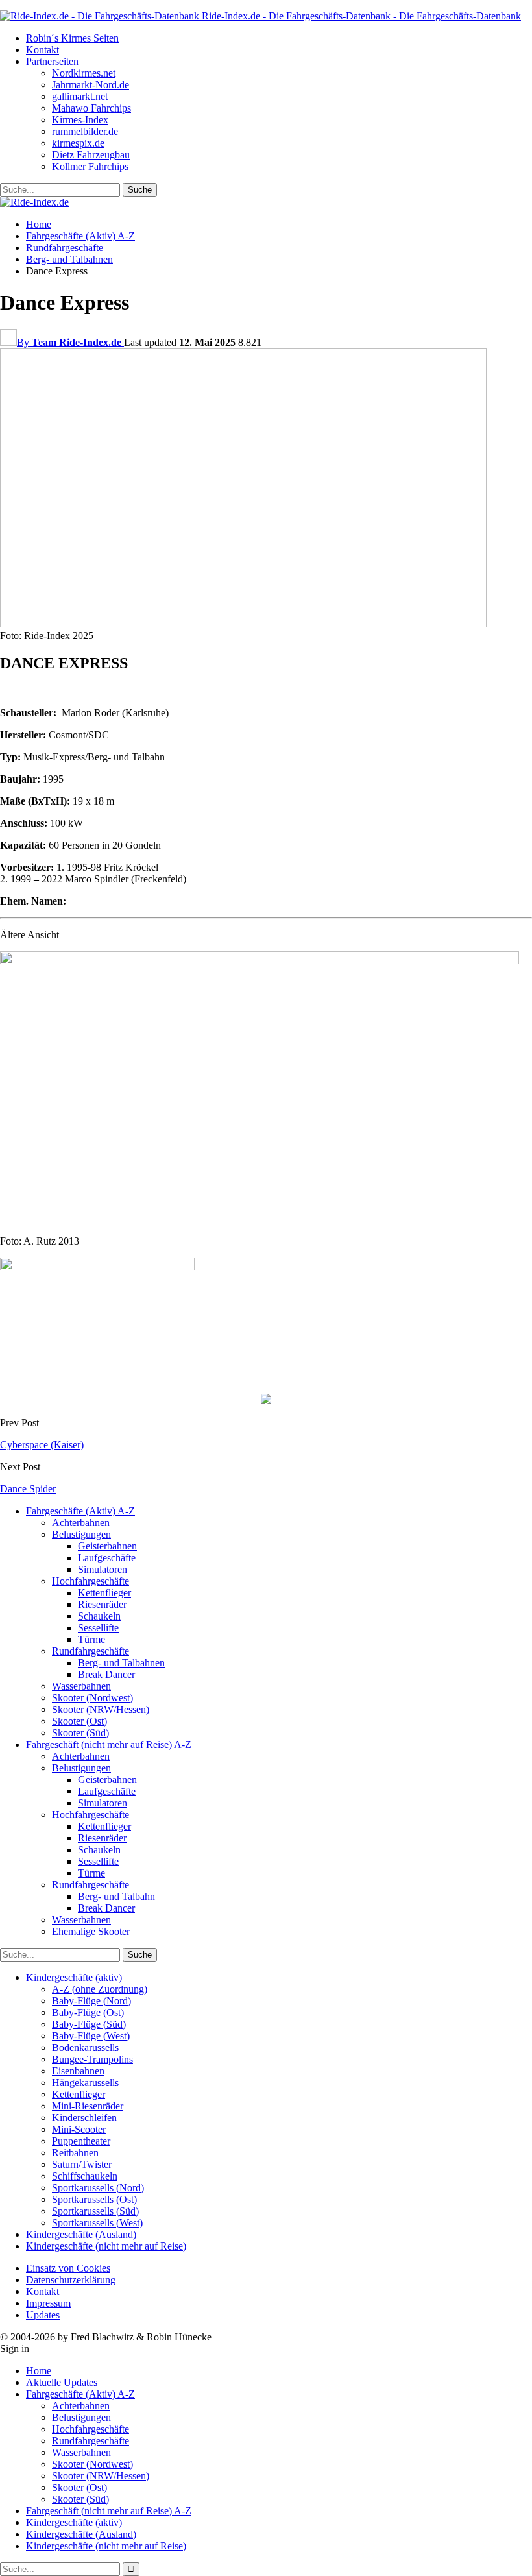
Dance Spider (28, 1489)
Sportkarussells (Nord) (98, 2188)
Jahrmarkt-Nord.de (91, 85)
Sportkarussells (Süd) (95, 2211)
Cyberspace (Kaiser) (42, 1445)
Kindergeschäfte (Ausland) (81, 2234)
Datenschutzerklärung (71, 2280)
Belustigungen (81, 1534)
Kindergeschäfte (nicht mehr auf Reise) (106, 2246)
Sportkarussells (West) (97, 2223)
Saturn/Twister (82, 2164)
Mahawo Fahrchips (91, 108)
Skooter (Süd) (80, 1733)
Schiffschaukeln (85, 2176)
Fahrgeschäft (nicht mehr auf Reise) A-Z (109, 1744)
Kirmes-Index (80, 120)
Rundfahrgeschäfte (91, 1651)
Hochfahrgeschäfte (91, 1581)
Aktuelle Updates (62, 2382)
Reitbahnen (75, 2153)
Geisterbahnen (107, 1546)
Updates (43, 2315)
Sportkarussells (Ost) (94, 2199)
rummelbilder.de (85, 131)
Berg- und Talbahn (116, 1896)
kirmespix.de (78, 143)
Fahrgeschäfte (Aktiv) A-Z (80, 1511)
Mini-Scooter (79, 2129)
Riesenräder (102, 1604)
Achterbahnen (81, 1523)
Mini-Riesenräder (88, 2106)
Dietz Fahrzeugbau (91, 155)
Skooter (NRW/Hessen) (101, 1709)
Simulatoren (103, 1569)
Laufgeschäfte (107, 1558)
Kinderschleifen (84, 2118)
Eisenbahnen (78, 2071)
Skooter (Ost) (79, 1721)
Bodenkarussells (85, 2047)
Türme (91, 1639)
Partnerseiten (52, 61)
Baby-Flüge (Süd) (89, 2024)
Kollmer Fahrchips (90, 166)
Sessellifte (98, 1628)
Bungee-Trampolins (92, 2059)
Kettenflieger (104, 1593)
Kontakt (42, 50)
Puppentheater (81, 2141)
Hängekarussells (85, 2083)
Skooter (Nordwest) (92, 1698)
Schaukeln (99, 1616)
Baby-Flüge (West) (91, 2036)
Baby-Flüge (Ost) (88, 2012)
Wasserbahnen (81, 1686)
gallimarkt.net (80, 96)
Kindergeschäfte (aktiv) (74, 1977)
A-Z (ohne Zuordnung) (100, 1989)
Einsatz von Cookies (68, 2268)
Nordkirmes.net (84, 73)
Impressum (48, 2303)
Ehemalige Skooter (91, 1931)
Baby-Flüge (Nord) (91, 2001)
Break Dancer (106, 1674)
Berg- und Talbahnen (121, 1663)
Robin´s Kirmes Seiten (72, 38)
